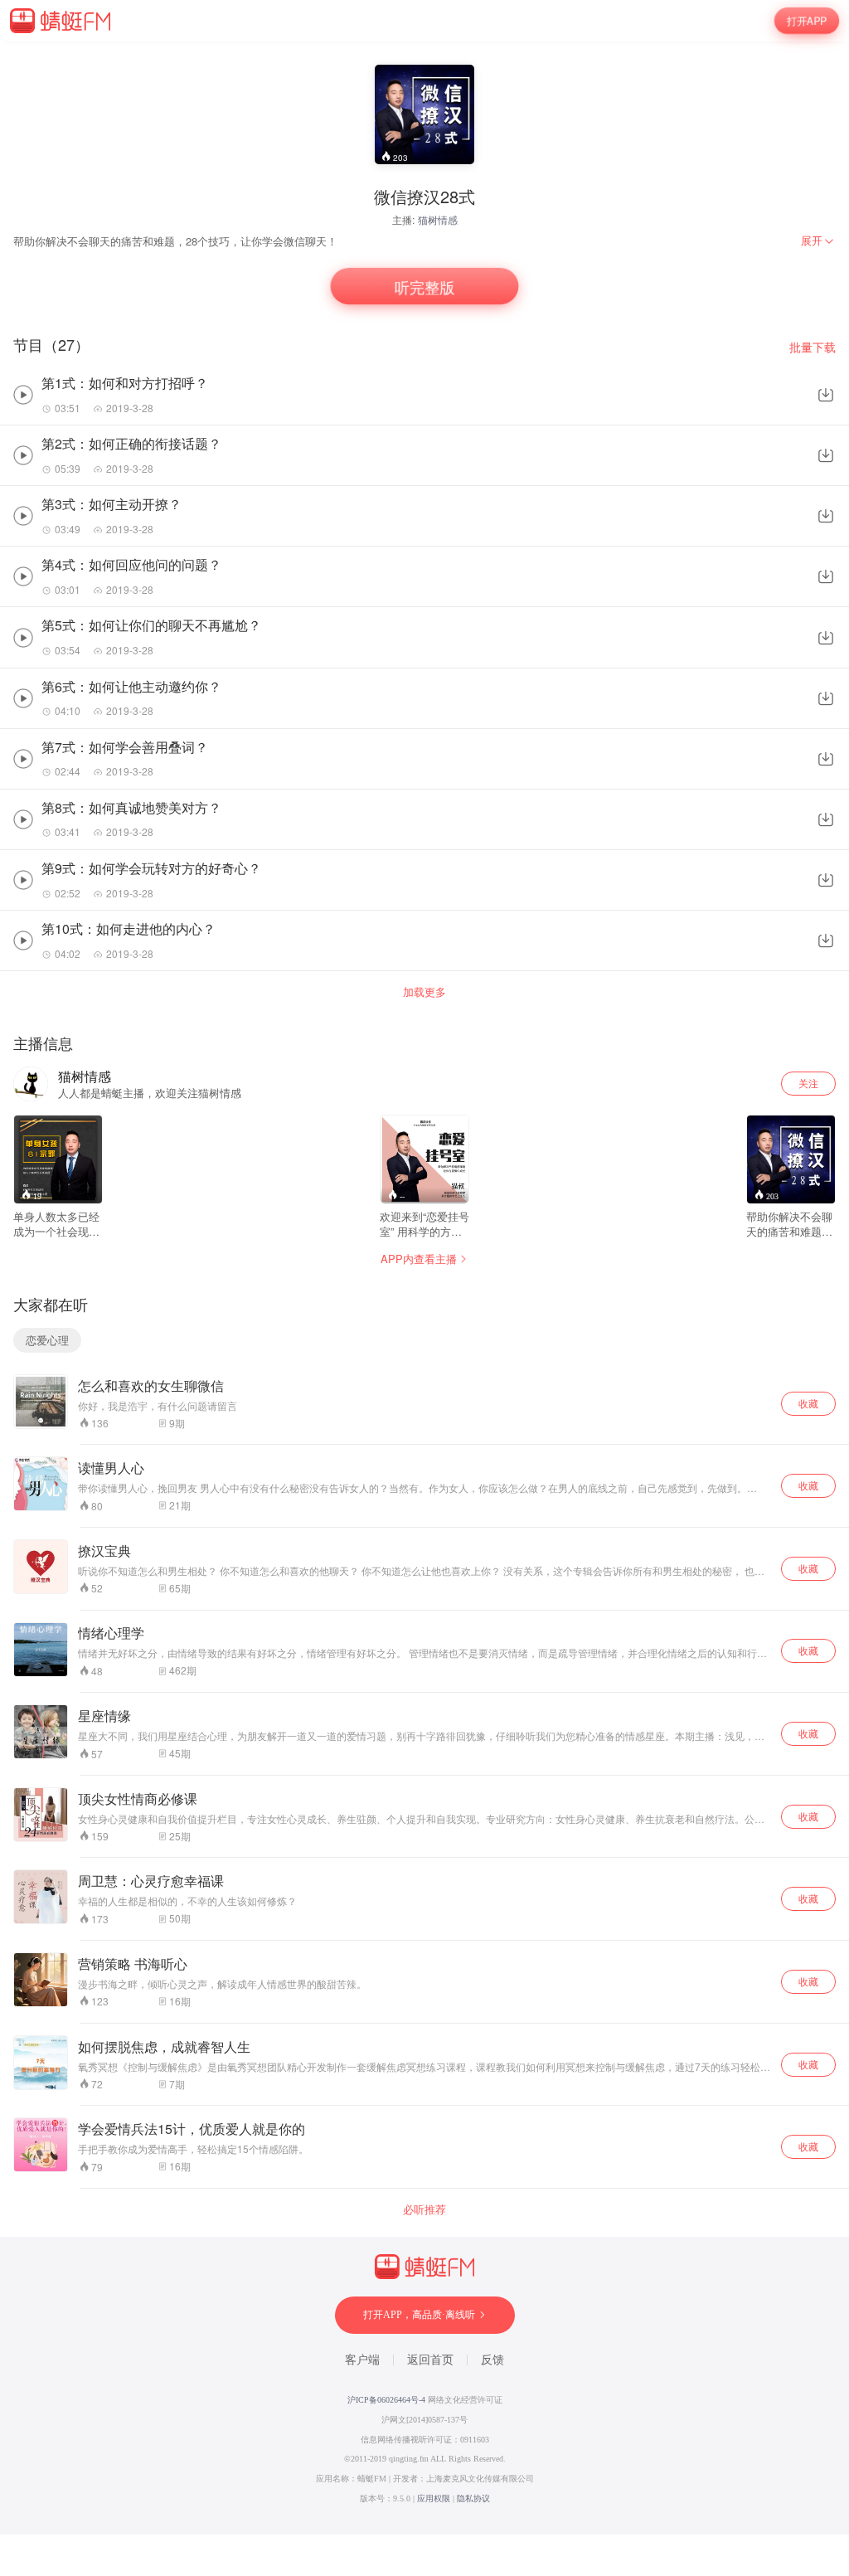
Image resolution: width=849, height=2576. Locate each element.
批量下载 (813, 347)
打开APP (807, 21)
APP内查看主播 (419, 1259)
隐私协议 (473, 2498)
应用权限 (434, 2498)
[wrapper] (424, 1288)
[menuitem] (818, 241)
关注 (808, 1083)
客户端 (362, 2360)
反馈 (492, 2360)
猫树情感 (438, 219)
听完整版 (424, 287)
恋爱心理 (47, 1340)
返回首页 (430, 2360)
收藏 (808, 1403)
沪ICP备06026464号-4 (386, 2400)
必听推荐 (424, 2209)
